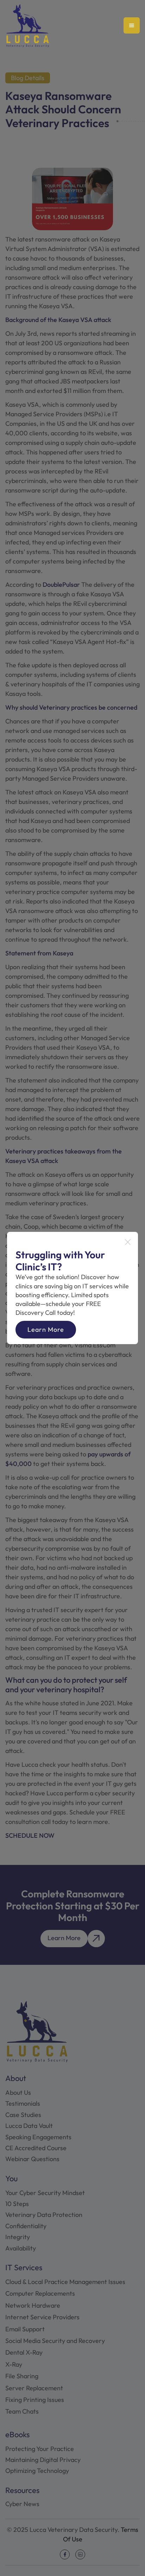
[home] (27, 26)
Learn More (46, 1329)
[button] (132, 25)
